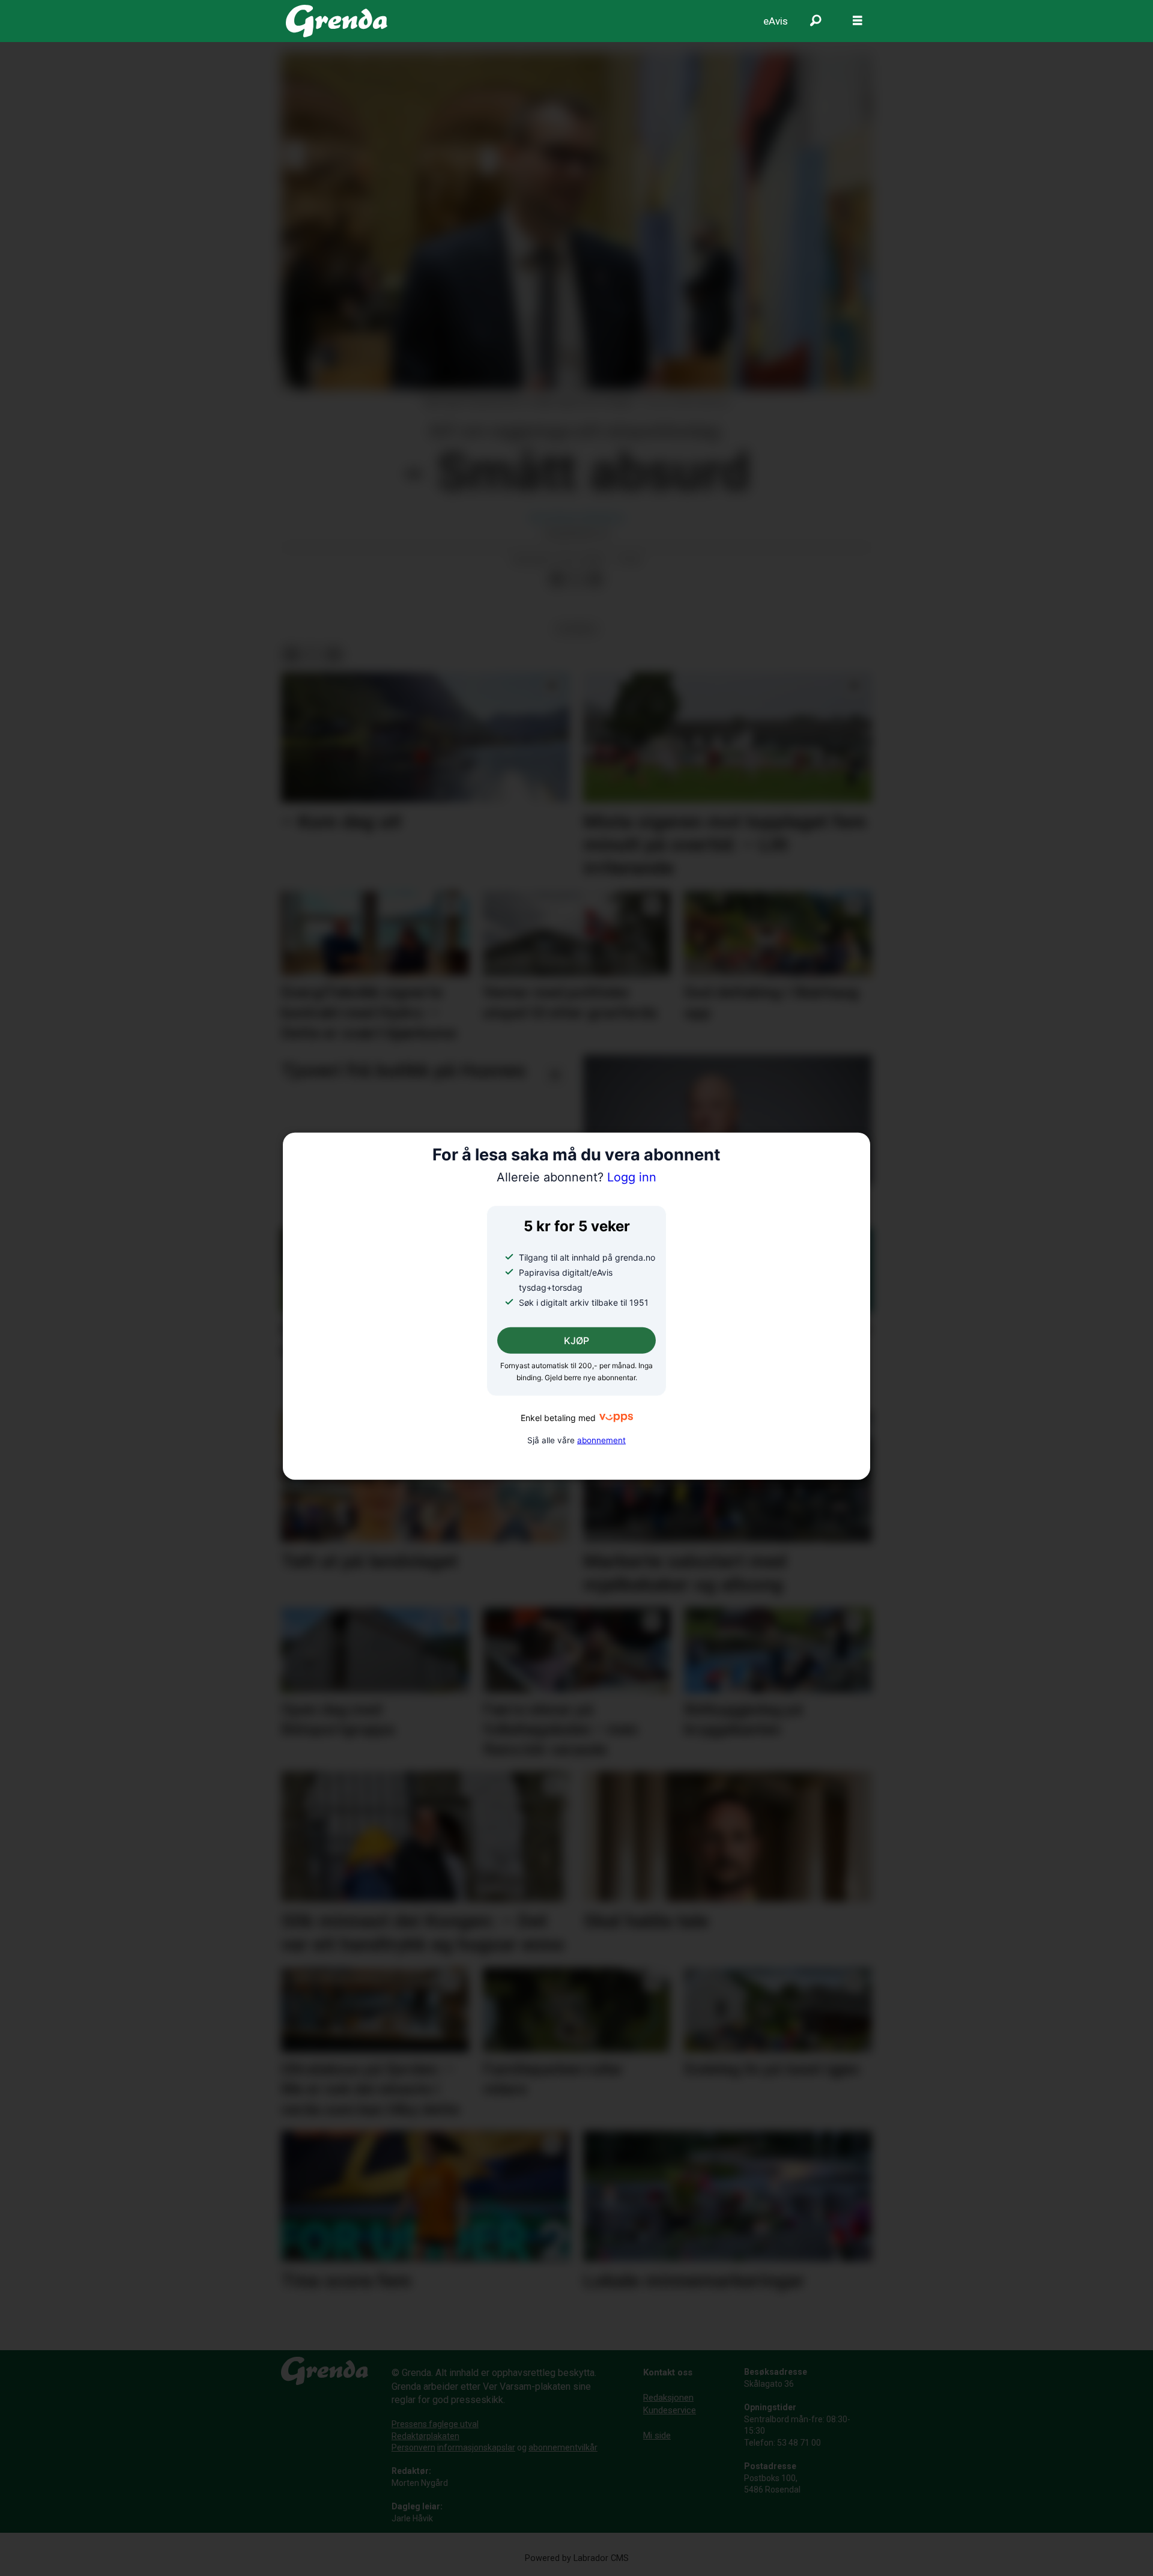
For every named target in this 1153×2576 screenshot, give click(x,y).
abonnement (601, 1440)
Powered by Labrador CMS (577, 2558)
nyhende (576, 629)
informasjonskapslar (476, 2447)
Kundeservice (670, 2410)
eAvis (776, 21)
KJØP (576, 1341)
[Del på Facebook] (557, 580)
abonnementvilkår (563, 2447)
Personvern (413, 2447)
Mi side (657, 2435)
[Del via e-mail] (595, 580)
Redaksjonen (668, 2398)
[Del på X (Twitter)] (576, 580)
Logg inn (576, 1177)
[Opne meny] (858, 21)
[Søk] (816, 21)
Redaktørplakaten (425, 2436)
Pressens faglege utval (435, 2424)
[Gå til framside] (337, 21)
